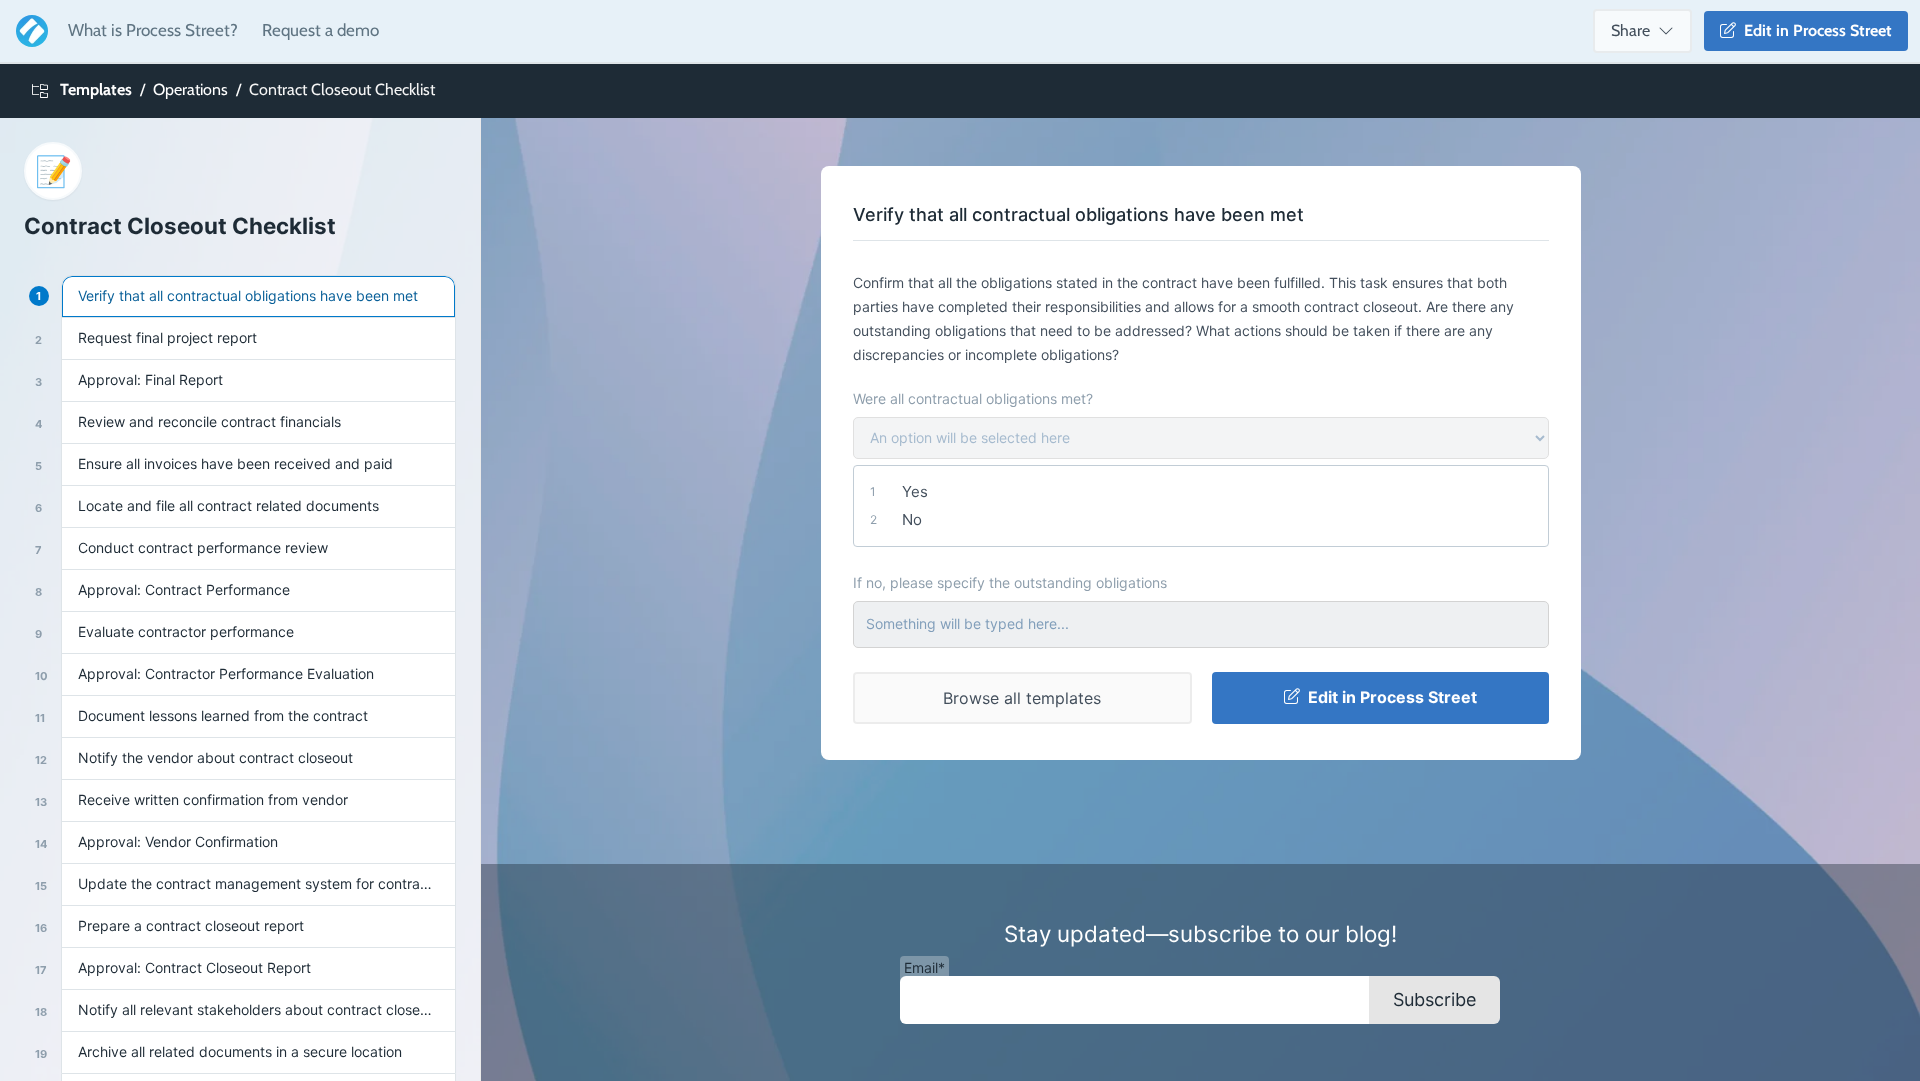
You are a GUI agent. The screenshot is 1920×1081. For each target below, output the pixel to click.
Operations (190, 89)
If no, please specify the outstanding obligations (1010, 582)
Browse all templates (1022, 698)
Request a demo (320, 30)
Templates (96, 89)
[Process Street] (28, 31)
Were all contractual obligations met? (973, 398)
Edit (1814, 30)
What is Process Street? (153, 30)
